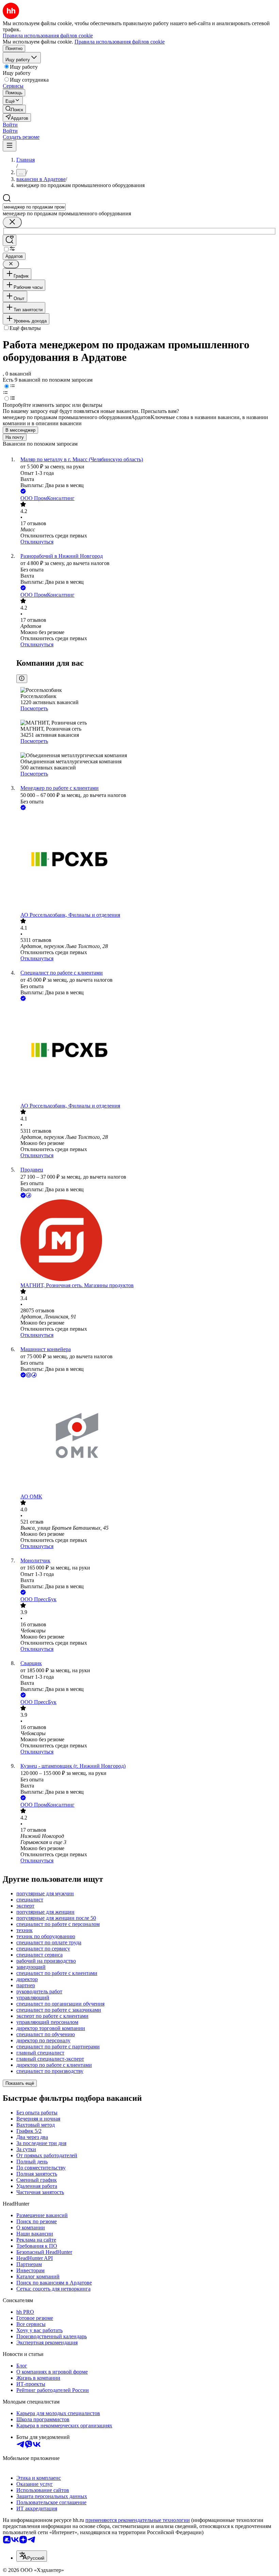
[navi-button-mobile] (10, 146)
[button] (10, 125)
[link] (14, 109)
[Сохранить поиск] (10, 240)
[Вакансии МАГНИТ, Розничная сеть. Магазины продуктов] (146, 1241)
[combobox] (34, 207)
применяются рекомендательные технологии (138, 2520)
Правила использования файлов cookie (120, 42)
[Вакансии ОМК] (146, 1436)
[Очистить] (12, 222)
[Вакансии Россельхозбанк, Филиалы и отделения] (146, 862)
